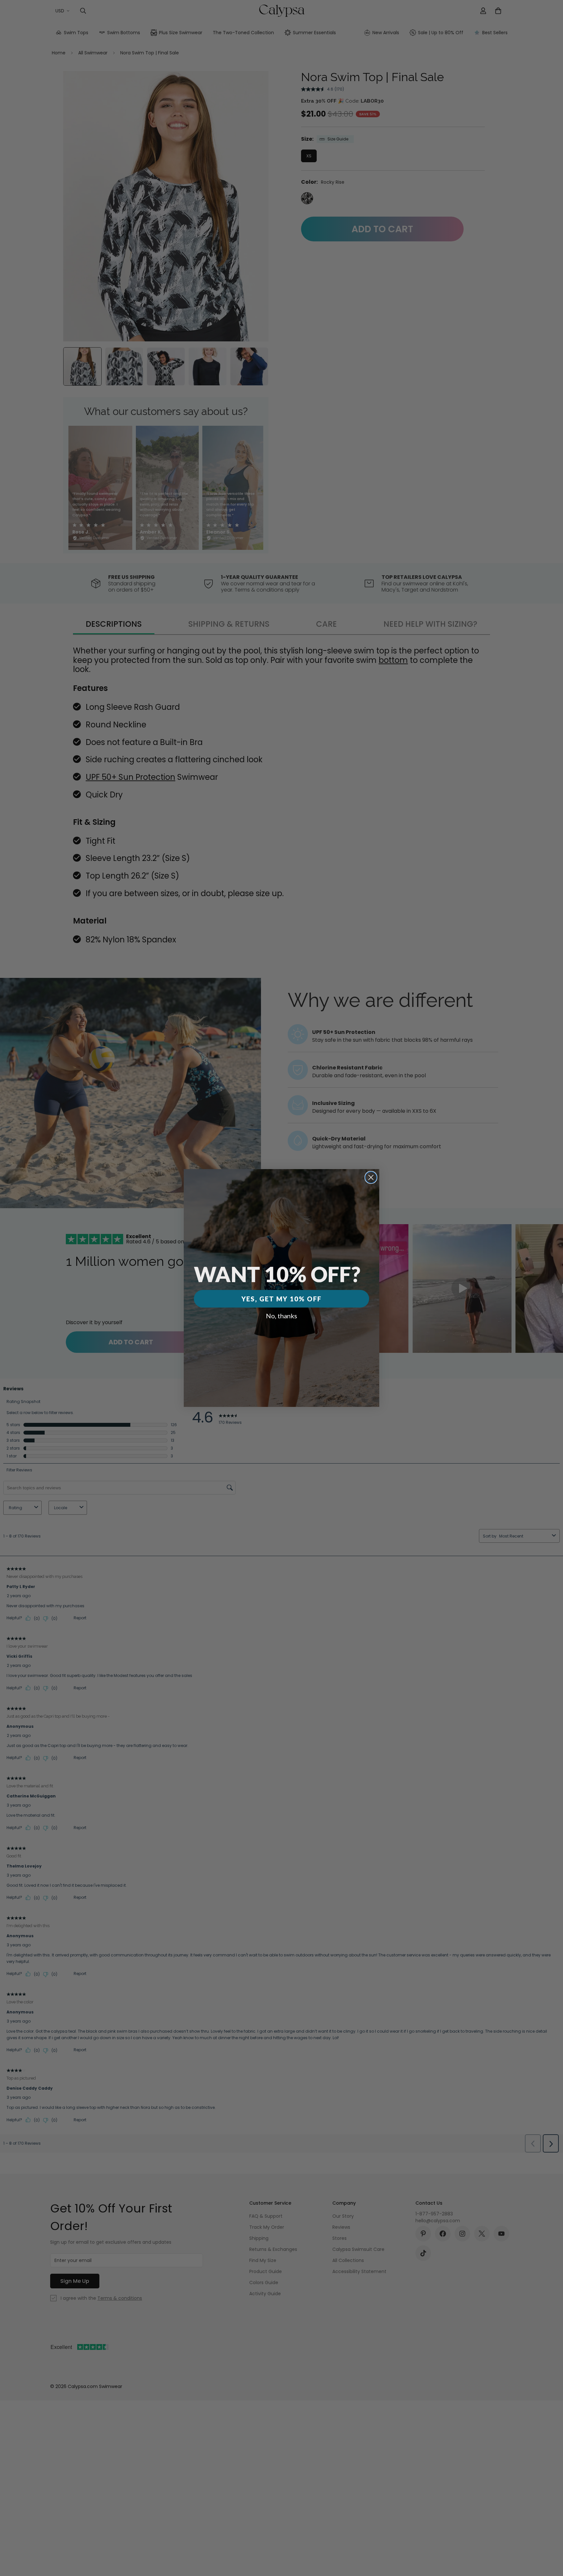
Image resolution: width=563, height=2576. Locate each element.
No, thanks (281, 1316)
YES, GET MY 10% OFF (281, 1299)
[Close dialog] (371, 1177)
